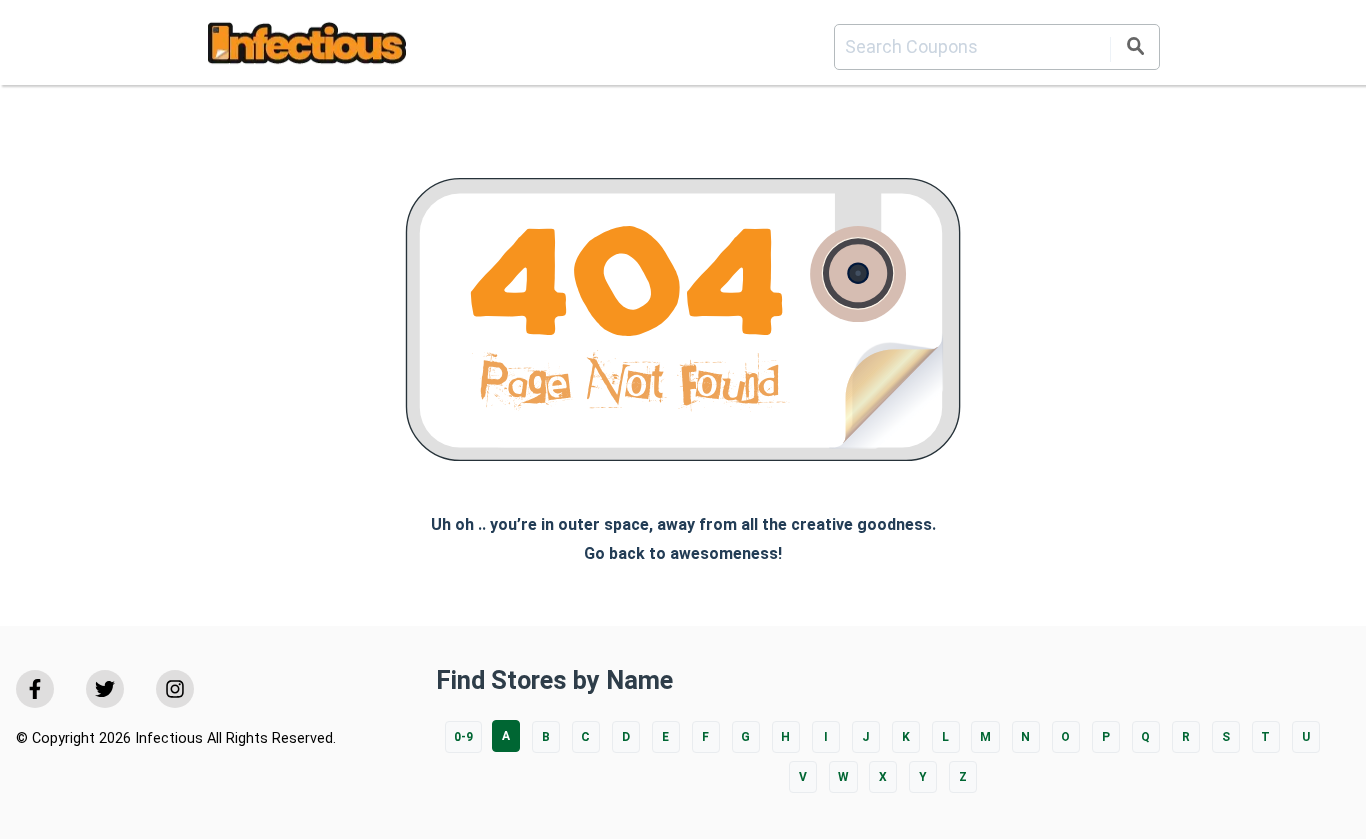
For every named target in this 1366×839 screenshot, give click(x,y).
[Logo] (307, 46)
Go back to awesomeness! (683, 553)
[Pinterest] (175, 689)
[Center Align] (1135, 49)
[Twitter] (105, 689)
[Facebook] (35, 689)
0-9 (463, 737)
